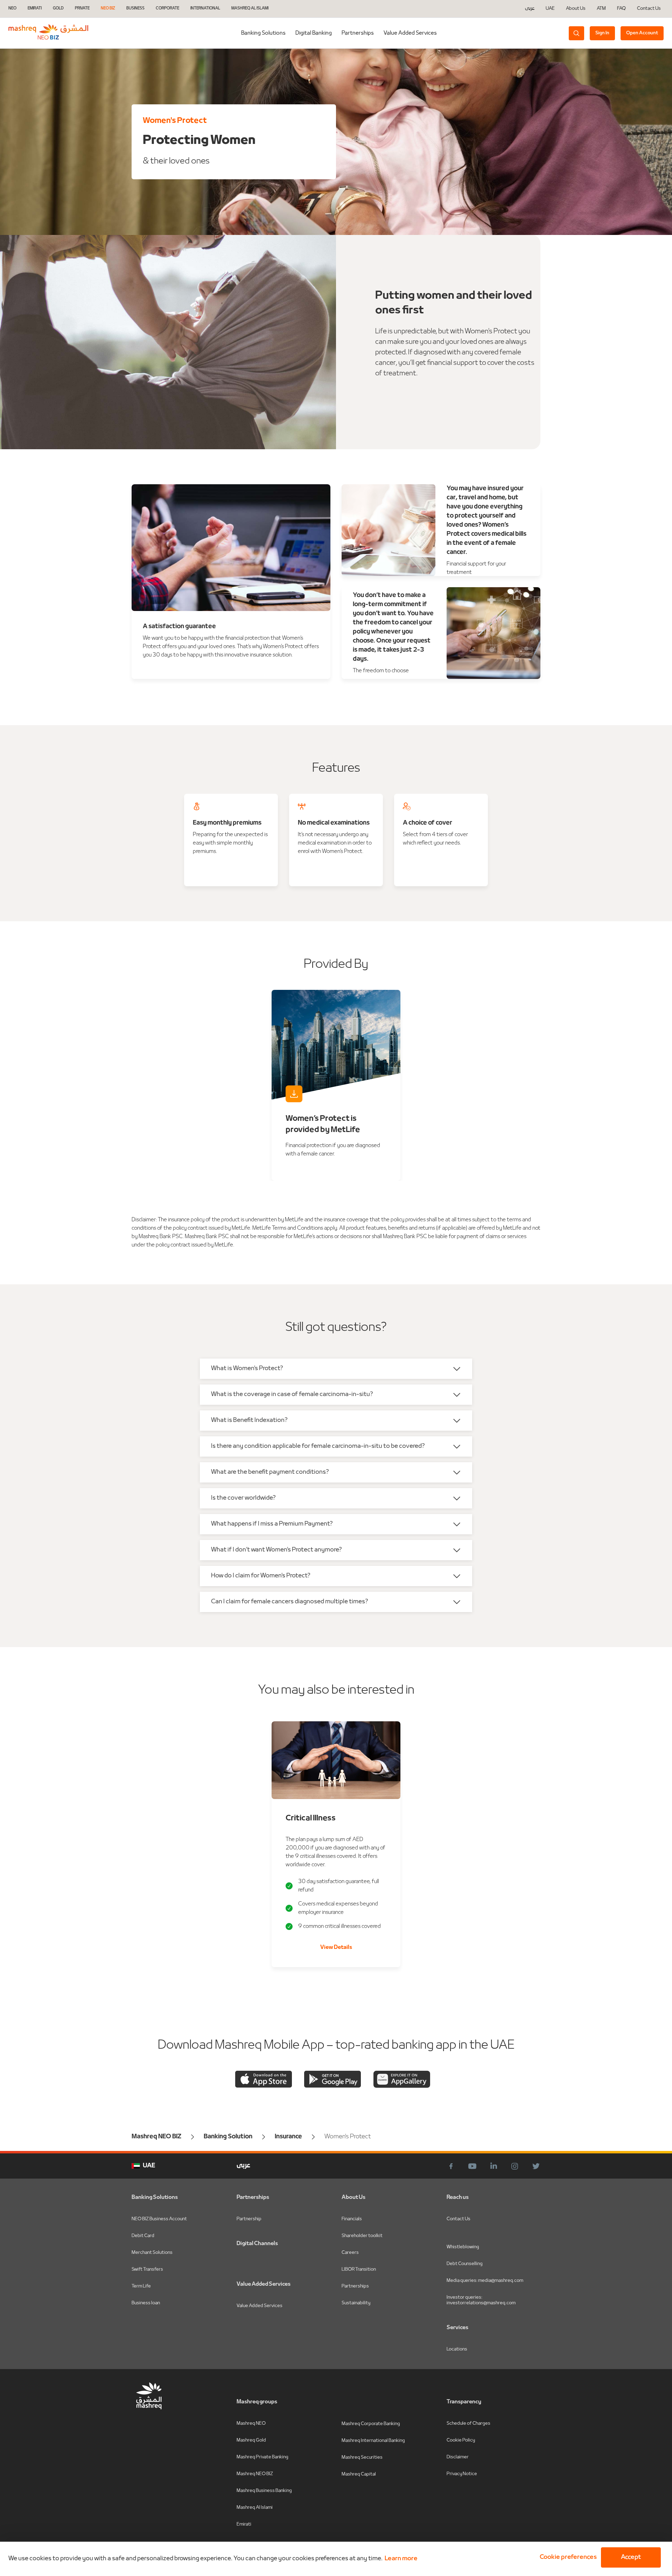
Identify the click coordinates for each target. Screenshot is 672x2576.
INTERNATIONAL (205, 9)
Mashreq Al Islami (255, 2508)
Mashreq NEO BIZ (255, 2474)
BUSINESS (135, 9)
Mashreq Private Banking (262, 2457)
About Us (576, 9)
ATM (601, 9)
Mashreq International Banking (373, 2441)
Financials (352, 2219)
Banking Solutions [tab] (263, 33)
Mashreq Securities (362, 2457)
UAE (550, 9)
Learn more (401, 2559)
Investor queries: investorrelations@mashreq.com (481, 2300)
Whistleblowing (463, 2247)
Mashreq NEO (251, 2424)
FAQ (621, 9)
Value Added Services (410, 33)
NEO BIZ (108, 9)
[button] (567, 2557)
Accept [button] (631, 2557)
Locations (457, 2349)
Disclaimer (458, 2457)
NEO (12, 9)
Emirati (244, 2524)
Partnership (249, 2219)
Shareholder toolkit (362, 2236)
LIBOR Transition (359, 2269)
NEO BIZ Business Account (159, 2219)
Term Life (141, 2286)
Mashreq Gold (251, 2440)
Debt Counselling (465, 2264)
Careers (350, 2253)
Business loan (146, 2303)
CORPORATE (167, 9)
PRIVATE (82, 9)
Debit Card (143, 2236)
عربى (530, 9)
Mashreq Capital (359, 2474)
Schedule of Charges (468, 2424)
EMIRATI (35, 9)
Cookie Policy (461, 2440)
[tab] (314, 33)
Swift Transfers (147, 2269)
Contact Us (649, 9)
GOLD (58, 9)
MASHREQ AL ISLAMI (250, 9)
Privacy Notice (462, 2474)
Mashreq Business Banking (264, 2491)
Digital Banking (314, 33)
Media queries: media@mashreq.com (485, 2281)
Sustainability (356, 2303)
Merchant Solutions (152, 2253)
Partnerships (358, 33)
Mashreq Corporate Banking (371, 2424)
